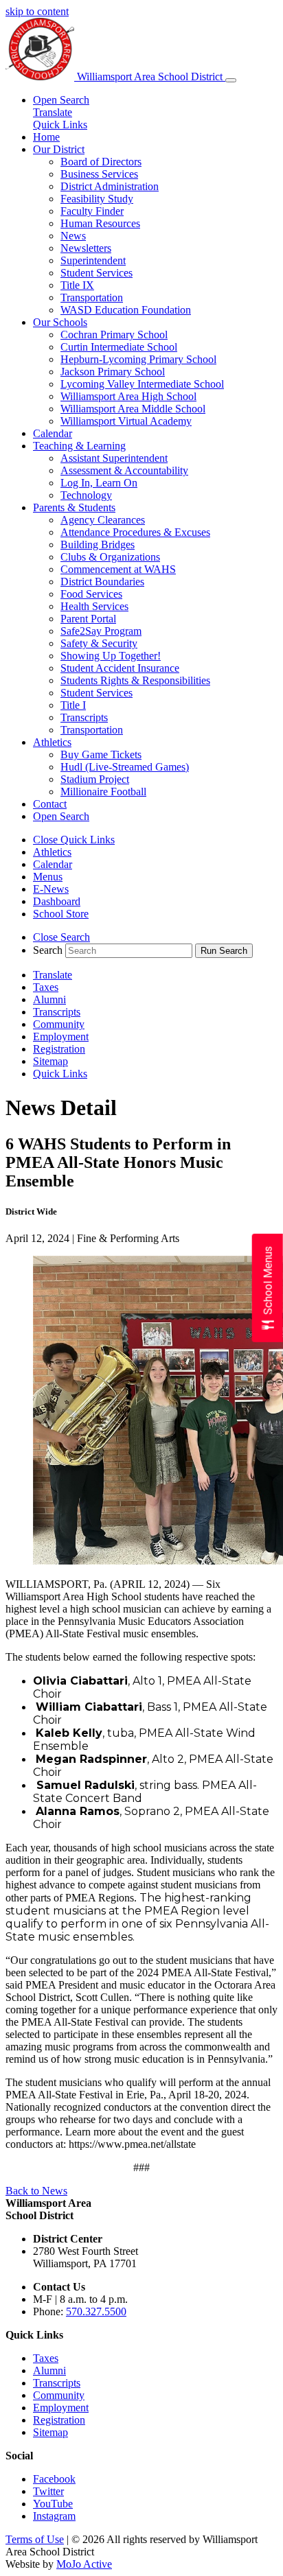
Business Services (99, 174)
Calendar (53, 433)
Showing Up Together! (111, 656)
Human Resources (100, 223)
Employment (61, 1037)
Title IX (77, 285)
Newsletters (86, 248)
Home (46, 137)
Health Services (94, 606)
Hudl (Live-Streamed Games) (125, 767)
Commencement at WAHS (118, 569)
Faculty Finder (92, 211)
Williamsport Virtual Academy (126, 421)
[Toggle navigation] (231, 80)
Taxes (46, 987)
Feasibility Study (97, 199)
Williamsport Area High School (128, 396)
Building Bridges (98, 545)
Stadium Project (95, 779)
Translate (53, 112)
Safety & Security (99, 643)
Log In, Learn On (99, 483)
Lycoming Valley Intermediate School (142, 384)
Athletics (52, 742)
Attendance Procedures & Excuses (135, 532)
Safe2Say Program (101, 631)
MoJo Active (84, 2564)
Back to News (36, 2191)
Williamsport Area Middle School (133, 409)
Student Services (97, 273)
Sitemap (50, 1061)
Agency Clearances (103, 520)
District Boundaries (102, 582)
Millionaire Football (103, 792)
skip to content (37, 11)
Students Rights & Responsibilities (135, 680)
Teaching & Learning (79, 446)
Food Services (91, 594)
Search (48, 950)
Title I (73, 705)
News (73, 236)
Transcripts (84, 717)
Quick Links (60, 125)
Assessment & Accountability (124, 470)
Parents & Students (74, 507)
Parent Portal (88, 619)
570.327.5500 (96, 2311)
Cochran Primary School (114, 335)
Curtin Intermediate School (119, 347)
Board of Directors (101, 162)
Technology (86, 495)
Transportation (92, 297)
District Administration (110, 186)
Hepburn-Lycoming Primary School (138, 359)
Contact (50, 804)
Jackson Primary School (113, 372)
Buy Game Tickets (101, 754)
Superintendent (93, 260)
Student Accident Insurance (120, 668)
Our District (59, 149)
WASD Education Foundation (126, 310)
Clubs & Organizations (110, 557)
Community (59, 1024)
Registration (59, 1049)
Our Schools (60, 322)
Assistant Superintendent (114, 458)
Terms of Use (35, 2539)
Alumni (49, 999)
